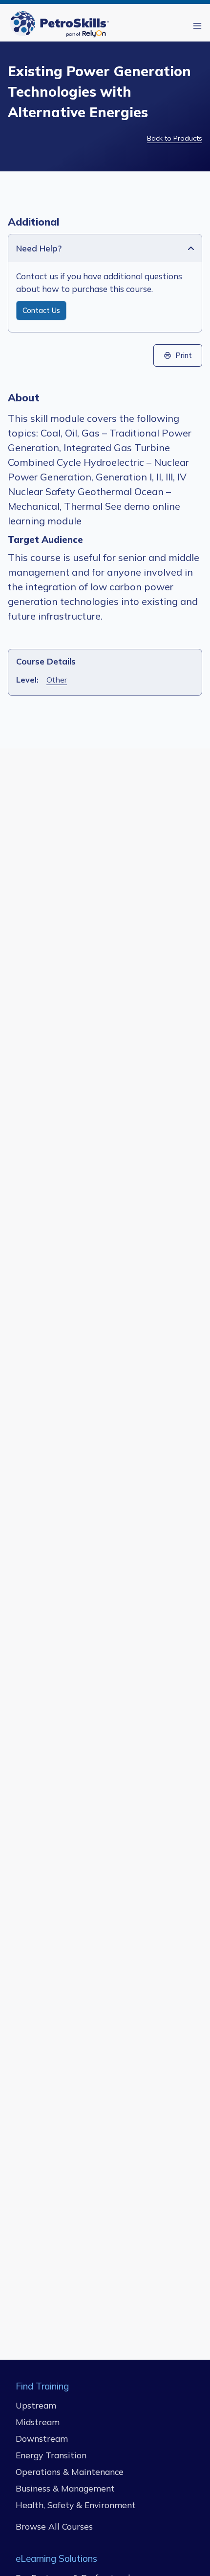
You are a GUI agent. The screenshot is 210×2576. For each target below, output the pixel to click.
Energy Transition (51, 2455)
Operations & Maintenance (70, 2472)
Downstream (42, 2438)
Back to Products (175, 138)
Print (184, 355)
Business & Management (65, 2488)
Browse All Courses (54, 2526)
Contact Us (41, 311)
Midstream (38, 2422)
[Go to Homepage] (62, 26)
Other (57, 680)
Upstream (36, 2405)
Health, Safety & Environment (76, 2505)
